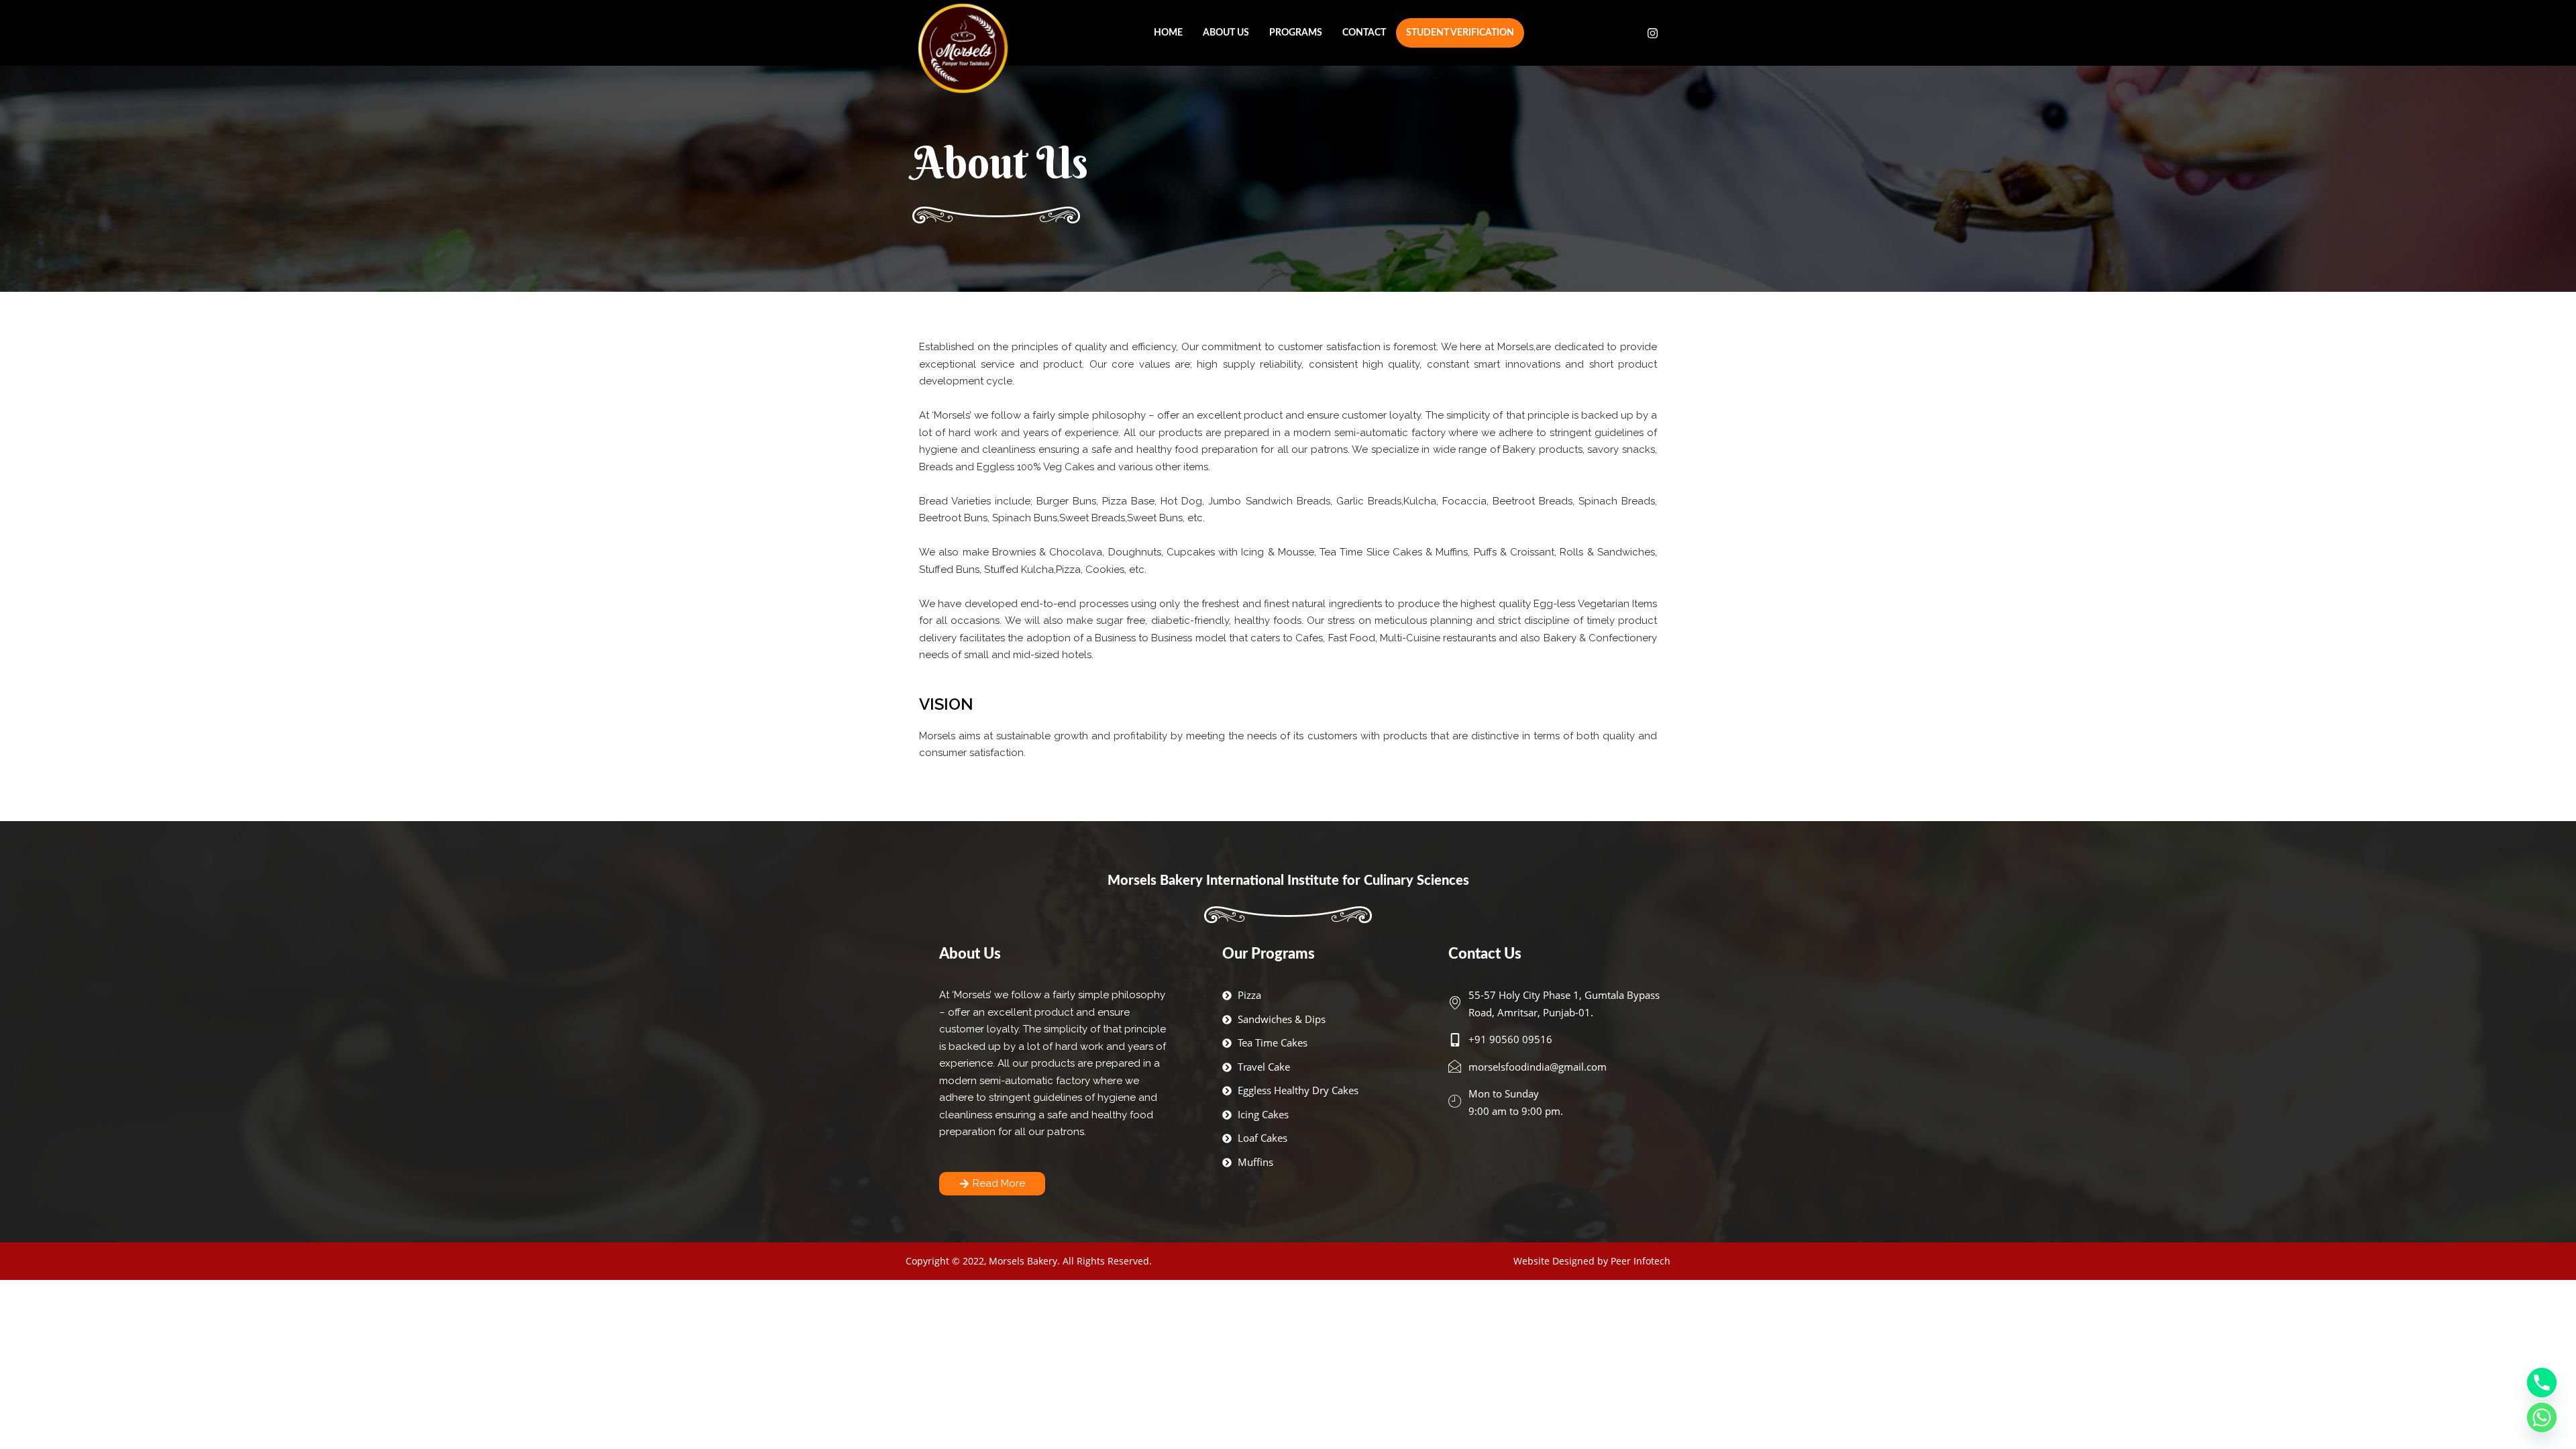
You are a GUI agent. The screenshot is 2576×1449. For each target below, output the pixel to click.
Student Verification (1460, 33)
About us (1226, 33)
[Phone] (2542, 1383)
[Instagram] (1653, 33)
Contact (1364, 33)
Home (1168, 33)
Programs (1296, 33)
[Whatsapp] (2542, 1417)
